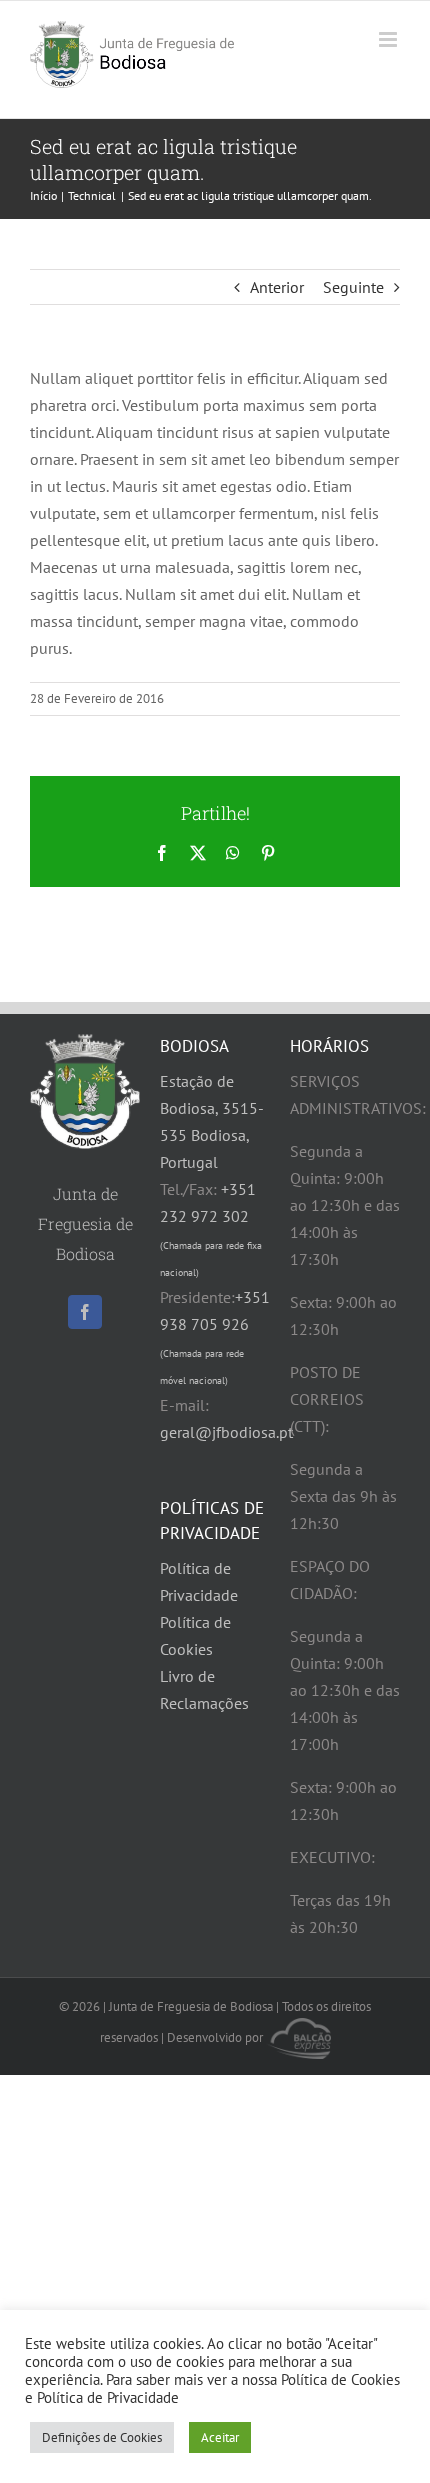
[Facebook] (85, 1312)
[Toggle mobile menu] (389, 39)
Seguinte (353, 287)
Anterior (277, 287)
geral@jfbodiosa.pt (226, 1432)
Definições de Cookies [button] (102, 2437)
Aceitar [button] (220, 2437)
